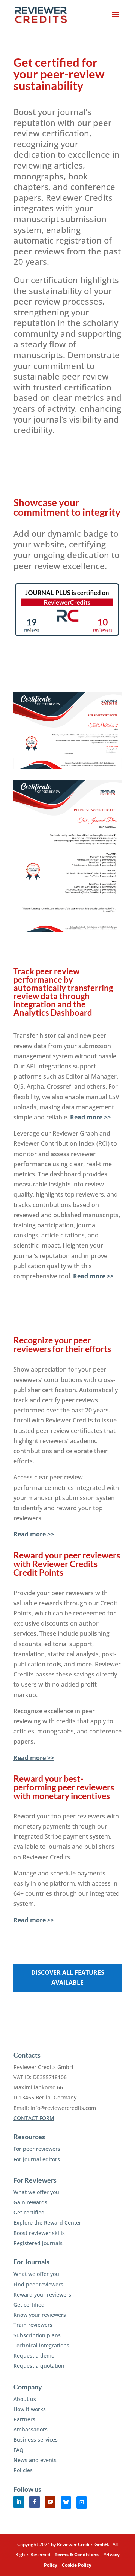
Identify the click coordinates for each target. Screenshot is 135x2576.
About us (25, 2399)
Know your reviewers (40, 2315)
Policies (23, 2470)
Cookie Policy (77, 2565)
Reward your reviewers (42, 2294)
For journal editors (37, 2159)
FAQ (19, 2450)
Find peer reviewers (38, 2284)
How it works (30, 2409)
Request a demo (34, 2356)
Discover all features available (68, 1978)
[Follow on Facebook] (34, 2502)
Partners (24, 2419)
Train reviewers (33, 2325)
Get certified (29, 2212)
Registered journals (38, 2243)
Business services (36, 2439)
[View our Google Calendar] (82, 2502)
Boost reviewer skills (39, 2233)
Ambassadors (31, 2429)
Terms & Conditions (77, 2554)
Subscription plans (37, 2335)
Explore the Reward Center (47, 2223)
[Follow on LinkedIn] (19, 2502)
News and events (35, 2460)
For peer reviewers (37, 2149)
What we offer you (36, 2192)
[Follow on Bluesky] (66, 2502)
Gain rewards (30, 2202)
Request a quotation (39, 2366)
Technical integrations (41, 2345)
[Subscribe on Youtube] (50, 2502)
